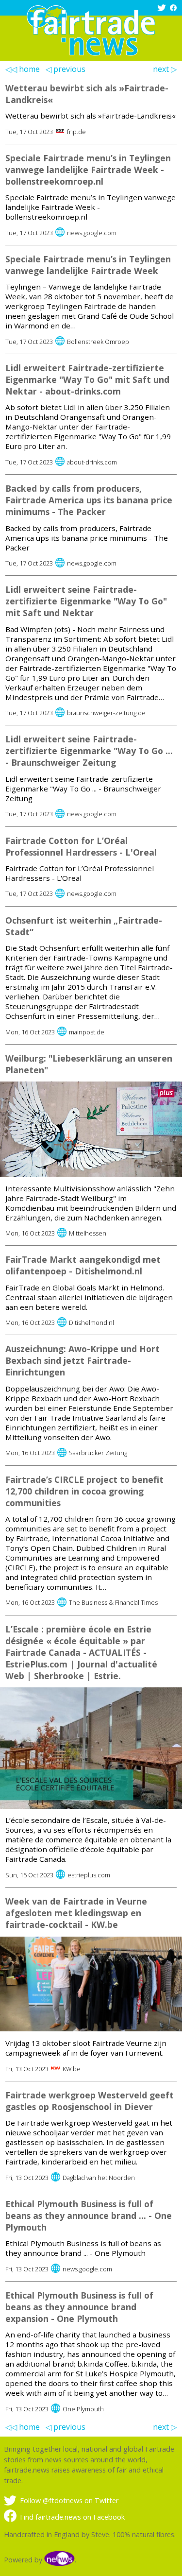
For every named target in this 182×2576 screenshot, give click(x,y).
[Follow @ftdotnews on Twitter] (163, 9)
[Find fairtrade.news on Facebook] (174, 9)
